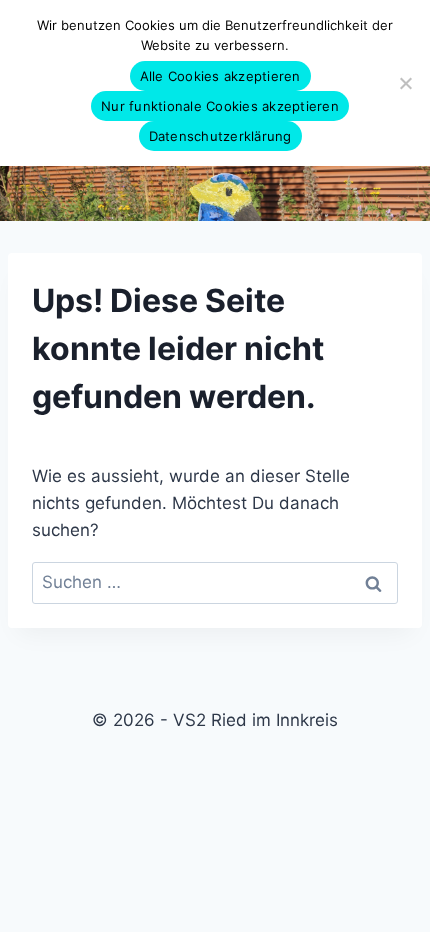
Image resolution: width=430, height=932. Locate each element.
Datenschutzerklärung (220, 136)
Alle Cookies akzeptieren (220, 76)
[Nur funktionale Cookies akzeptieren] (405, 83)
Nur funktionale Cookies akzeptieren (220, 106)
